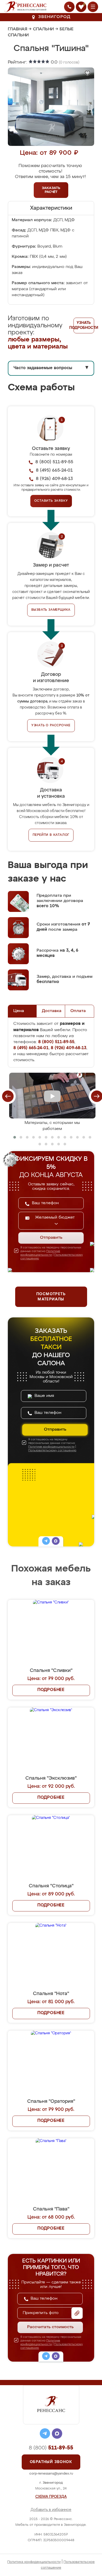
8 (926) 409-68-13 (54, 479)
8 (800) (51, 2448)
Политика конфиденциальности (34, 2562)
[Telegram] (46, 1542)
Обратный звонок (51, 2462)
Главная (18, 29)
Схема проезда (51, 2497)
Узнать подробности (84, 325)
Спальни (43, 29)
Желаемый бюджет (55, 1218)
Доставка (52, 1011)
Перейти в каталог (51, 835)
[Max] (56, 1542)
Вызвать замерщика (51, 610)
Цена (19, 1011)
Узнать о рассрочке (51, 726)
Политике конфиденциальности (51, 1447)
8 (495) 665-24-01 (54, 470)
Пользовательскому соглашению (52, 1450)
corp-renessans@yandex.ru (51, 2474)
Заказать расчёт (51, 190)
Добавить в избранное (51, 2510)
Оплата (78, 1011)
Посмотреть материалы (51, 1297)
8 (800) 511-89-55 (54, 462)
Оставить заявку (51, 501)
